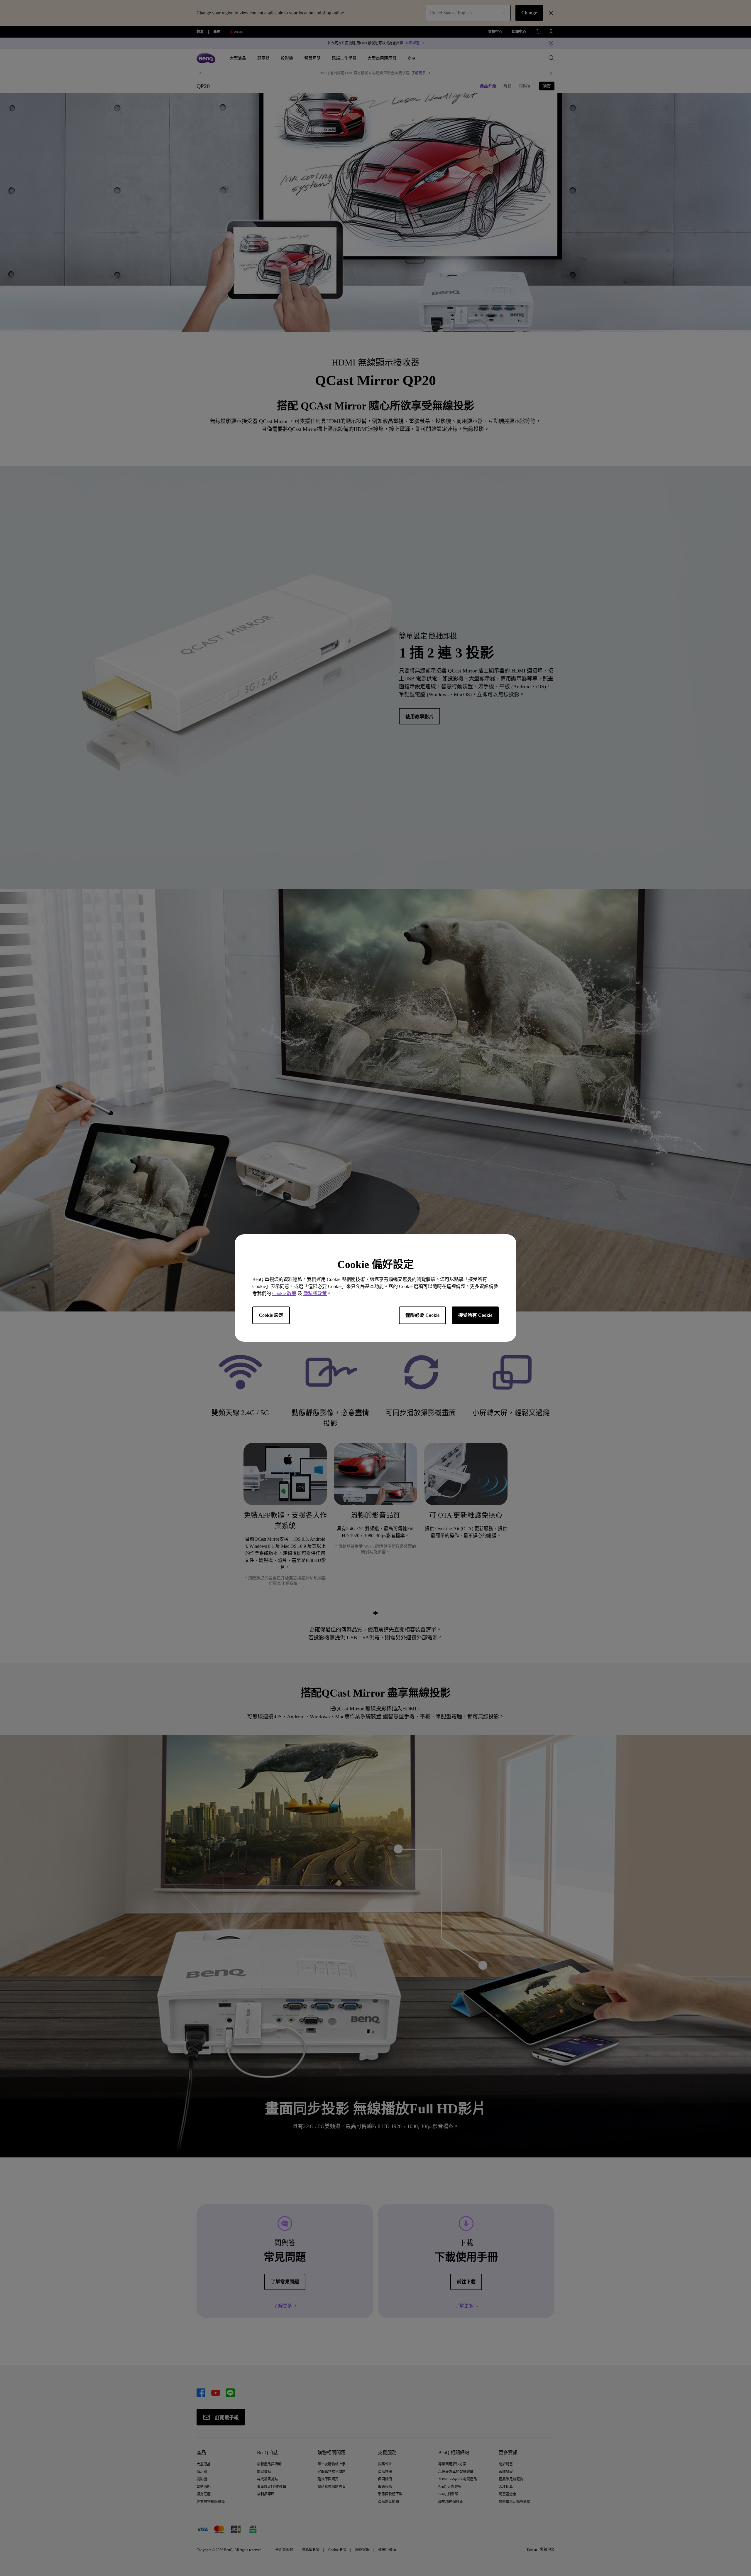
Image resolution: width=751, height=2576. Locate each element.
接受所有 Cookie (475, 1315)
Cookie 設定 (271, 1315)
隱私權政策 (315, 1293)
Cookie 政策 (284, 1293)
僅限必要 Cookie (422, 1315)
